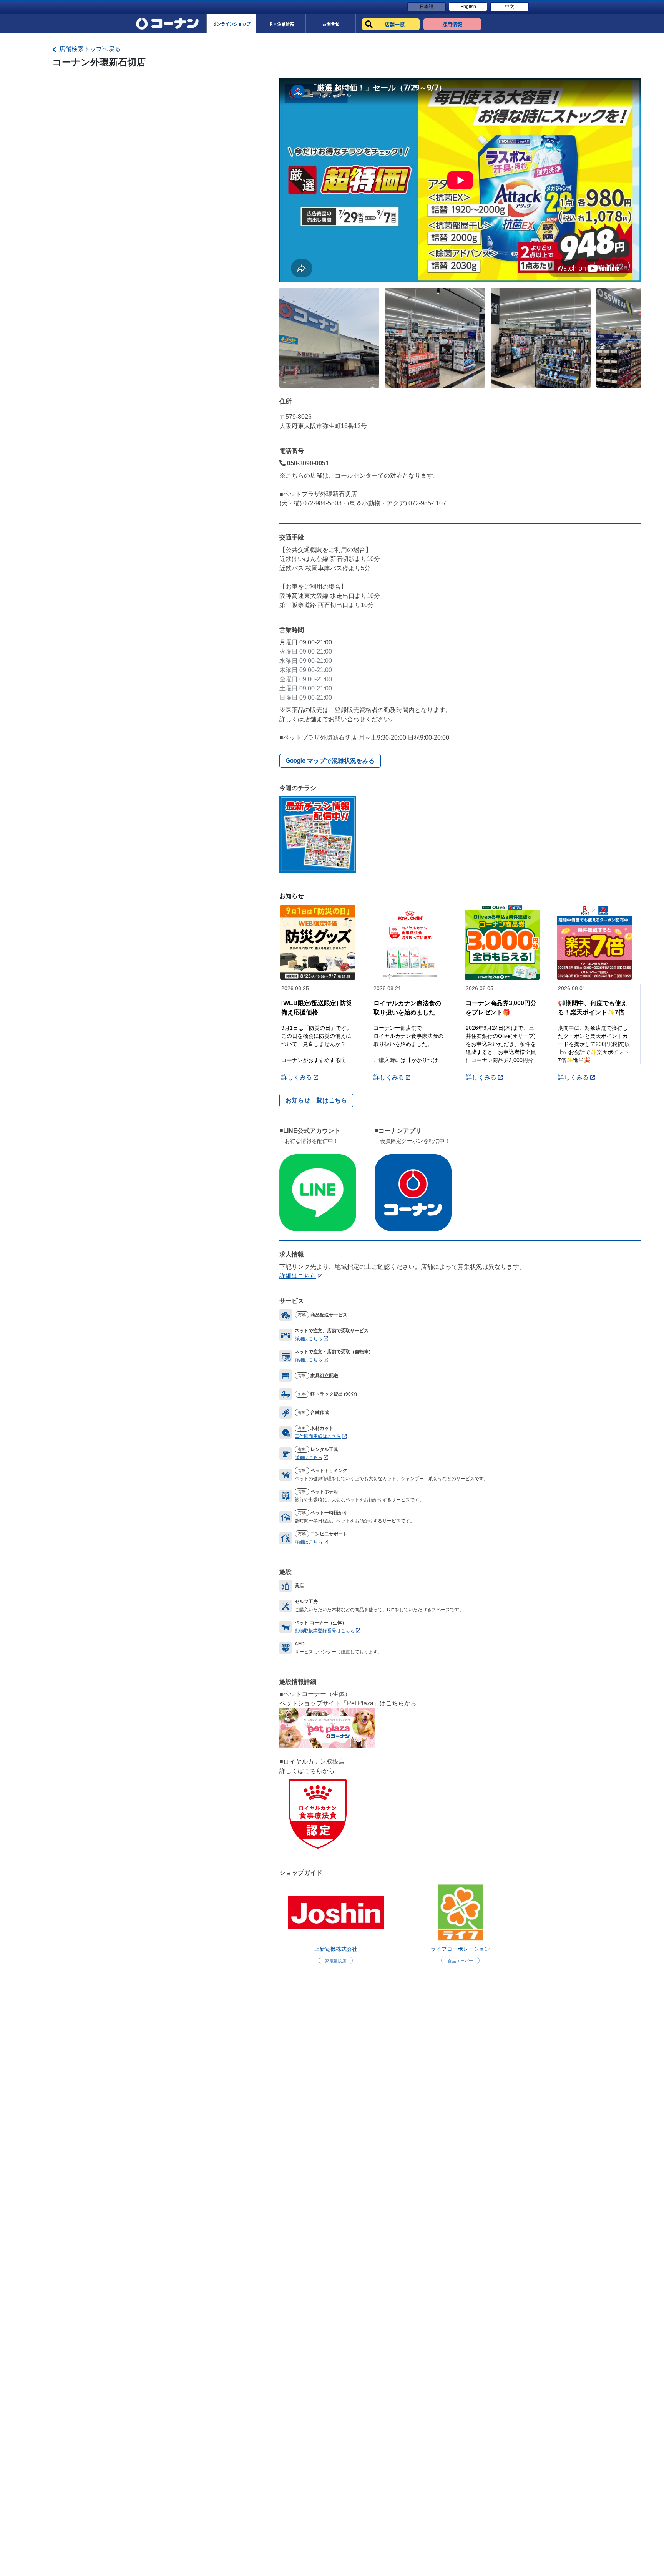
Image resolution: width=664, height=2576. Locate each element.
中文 (510, 7)
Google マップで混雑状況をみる (330, 761)
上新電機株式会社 (336, 1949)
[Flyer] (318, 834)
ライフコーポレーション (460, 1949)
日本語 (427, 7)
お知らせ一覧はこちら (316, 1100)
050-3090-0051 (307, 463)
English (468, 7)
